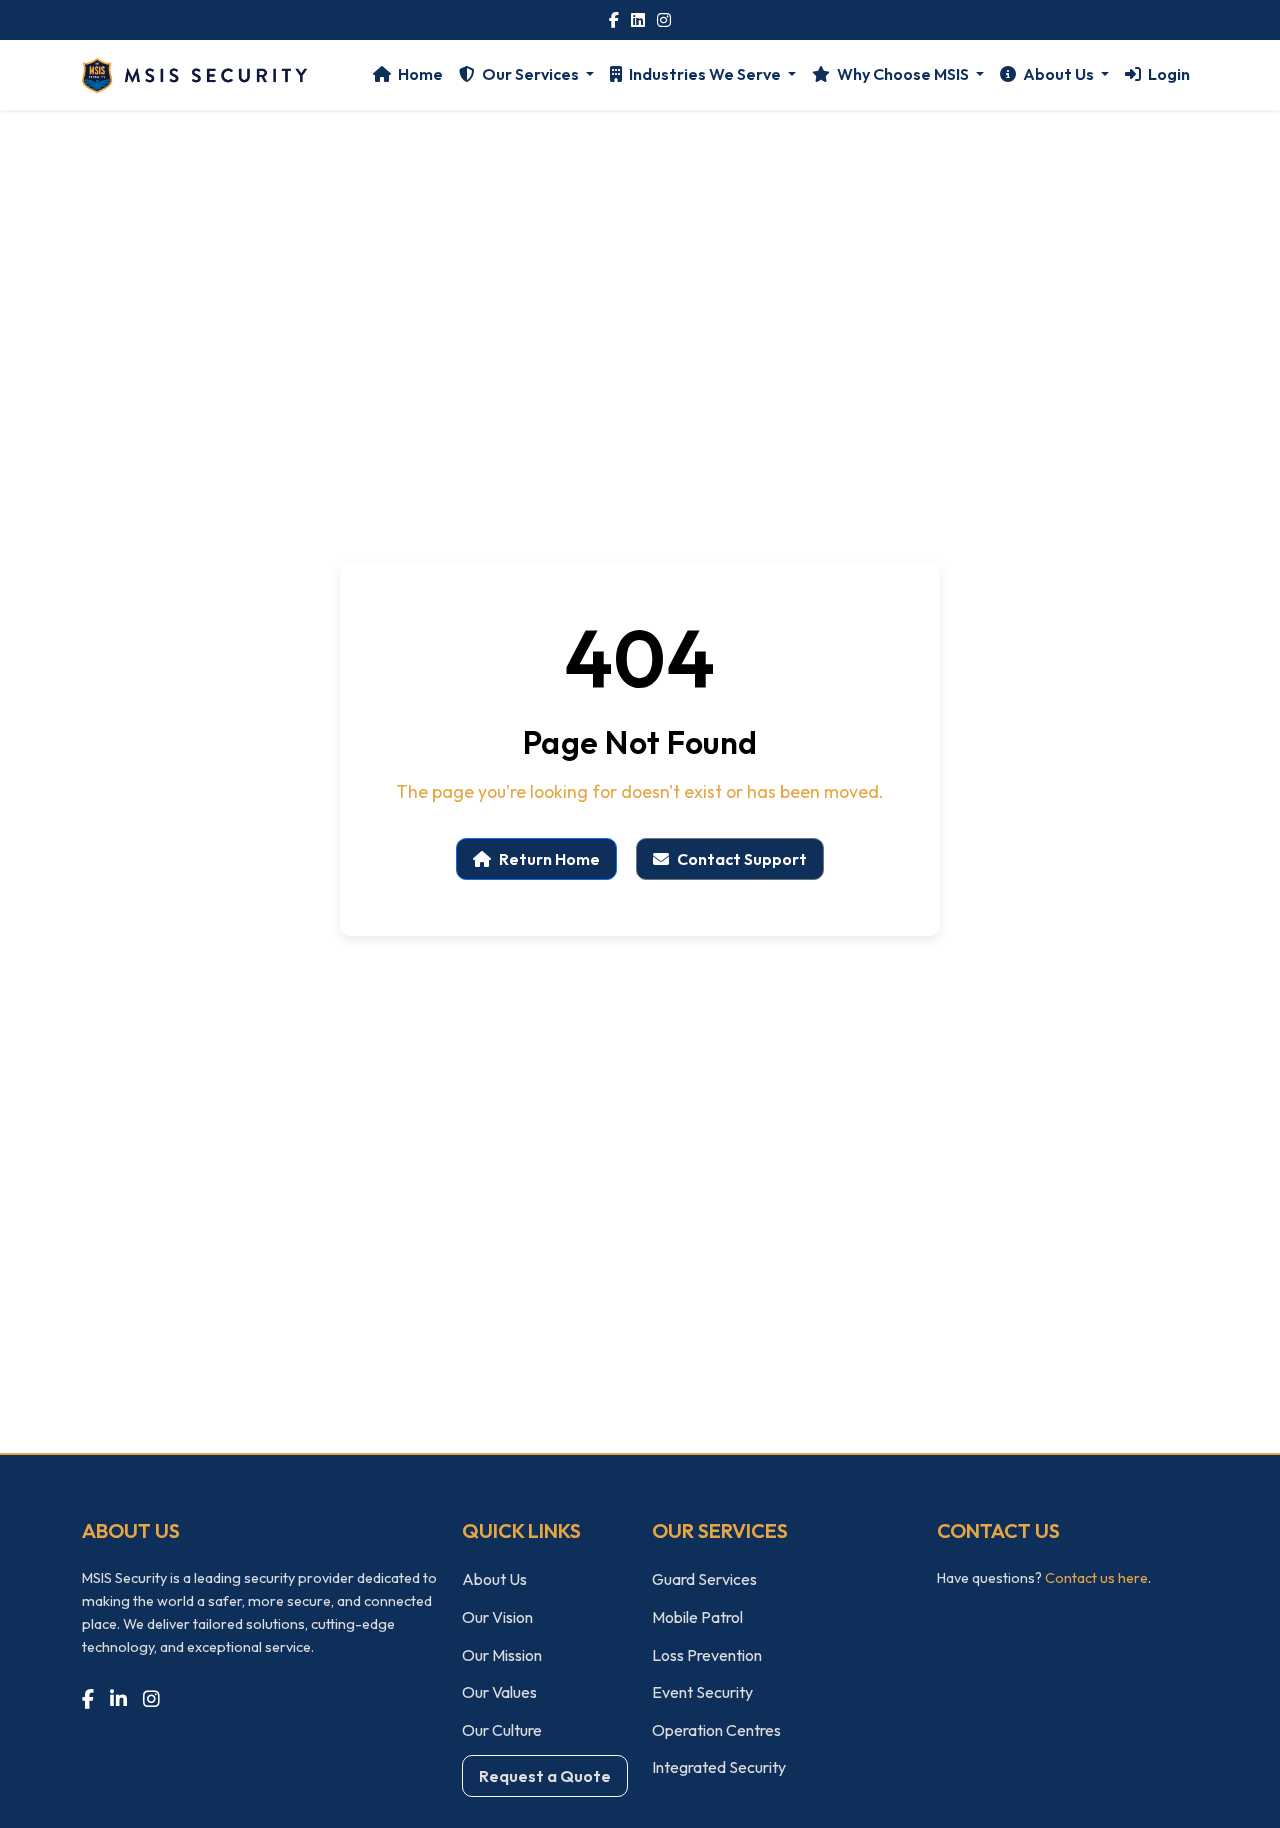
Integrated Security (719, 1767)
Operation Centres (716, 1730)
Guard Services (704, 1579)
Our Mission (502, 1655)
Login (1167, 74)
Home (419, 74)
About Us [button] (1058, 74)
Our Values (499, 1692)
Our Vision (497, 1617)
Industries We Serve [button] (705, 74)
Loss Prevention (707, 1655)
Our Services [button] (530, 74)
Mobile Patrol (697, 1617)
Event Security (702, 1692)
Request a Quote (545, 1776)
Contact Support (742, 859)
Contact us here (1096, 1578)
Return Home (549, 859)
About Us (494, 1579)
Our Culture (502, 1730)
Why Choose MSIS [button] (903, 74)
